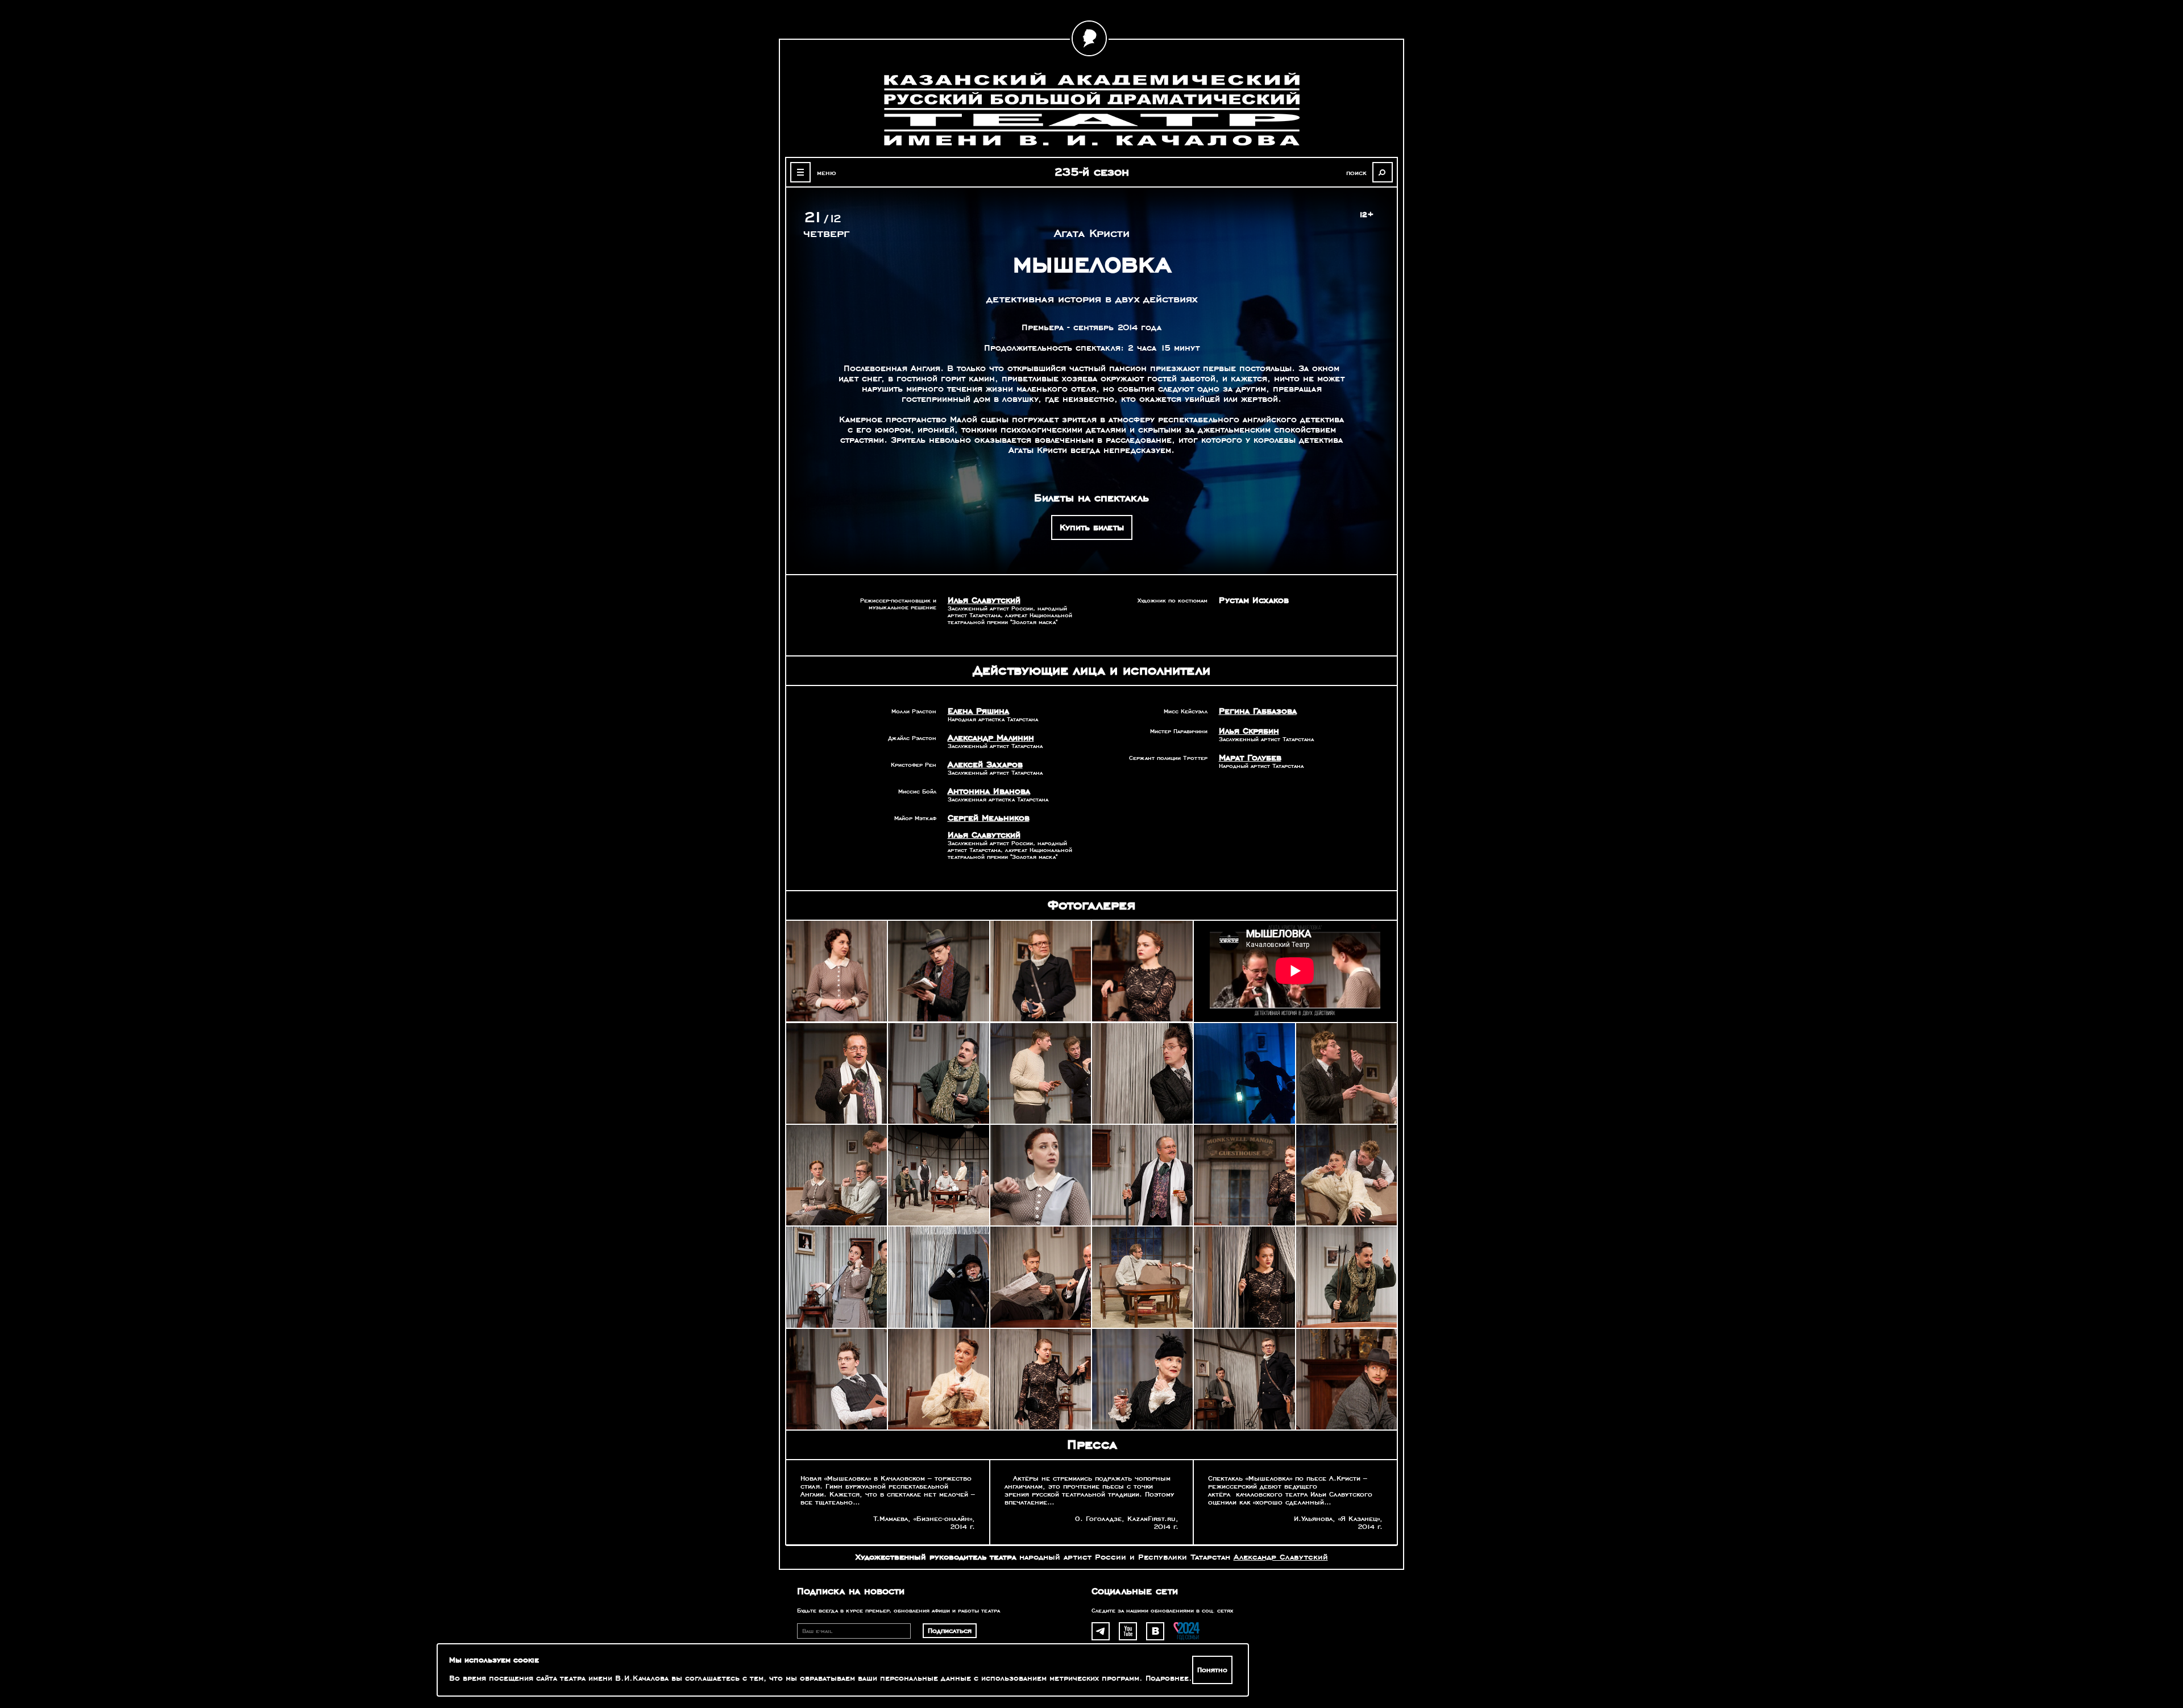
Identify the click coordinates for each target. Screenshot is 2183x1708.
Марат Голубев (1250, 758)
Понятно (1212, 1670)
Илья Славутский (984, 600)
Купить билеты (1092, 527)
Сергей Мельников (989, 818)
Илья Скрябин (1249, 731)
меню (827, 173)
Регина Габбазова (1258, 711)
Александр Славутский (1281, 1557)
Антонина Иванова (989, 791)
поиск (1356, 173)
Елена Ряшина (978, 711)
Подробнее (1167, 1678)
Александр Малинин (991, 738)
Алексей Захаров (985, 764)
